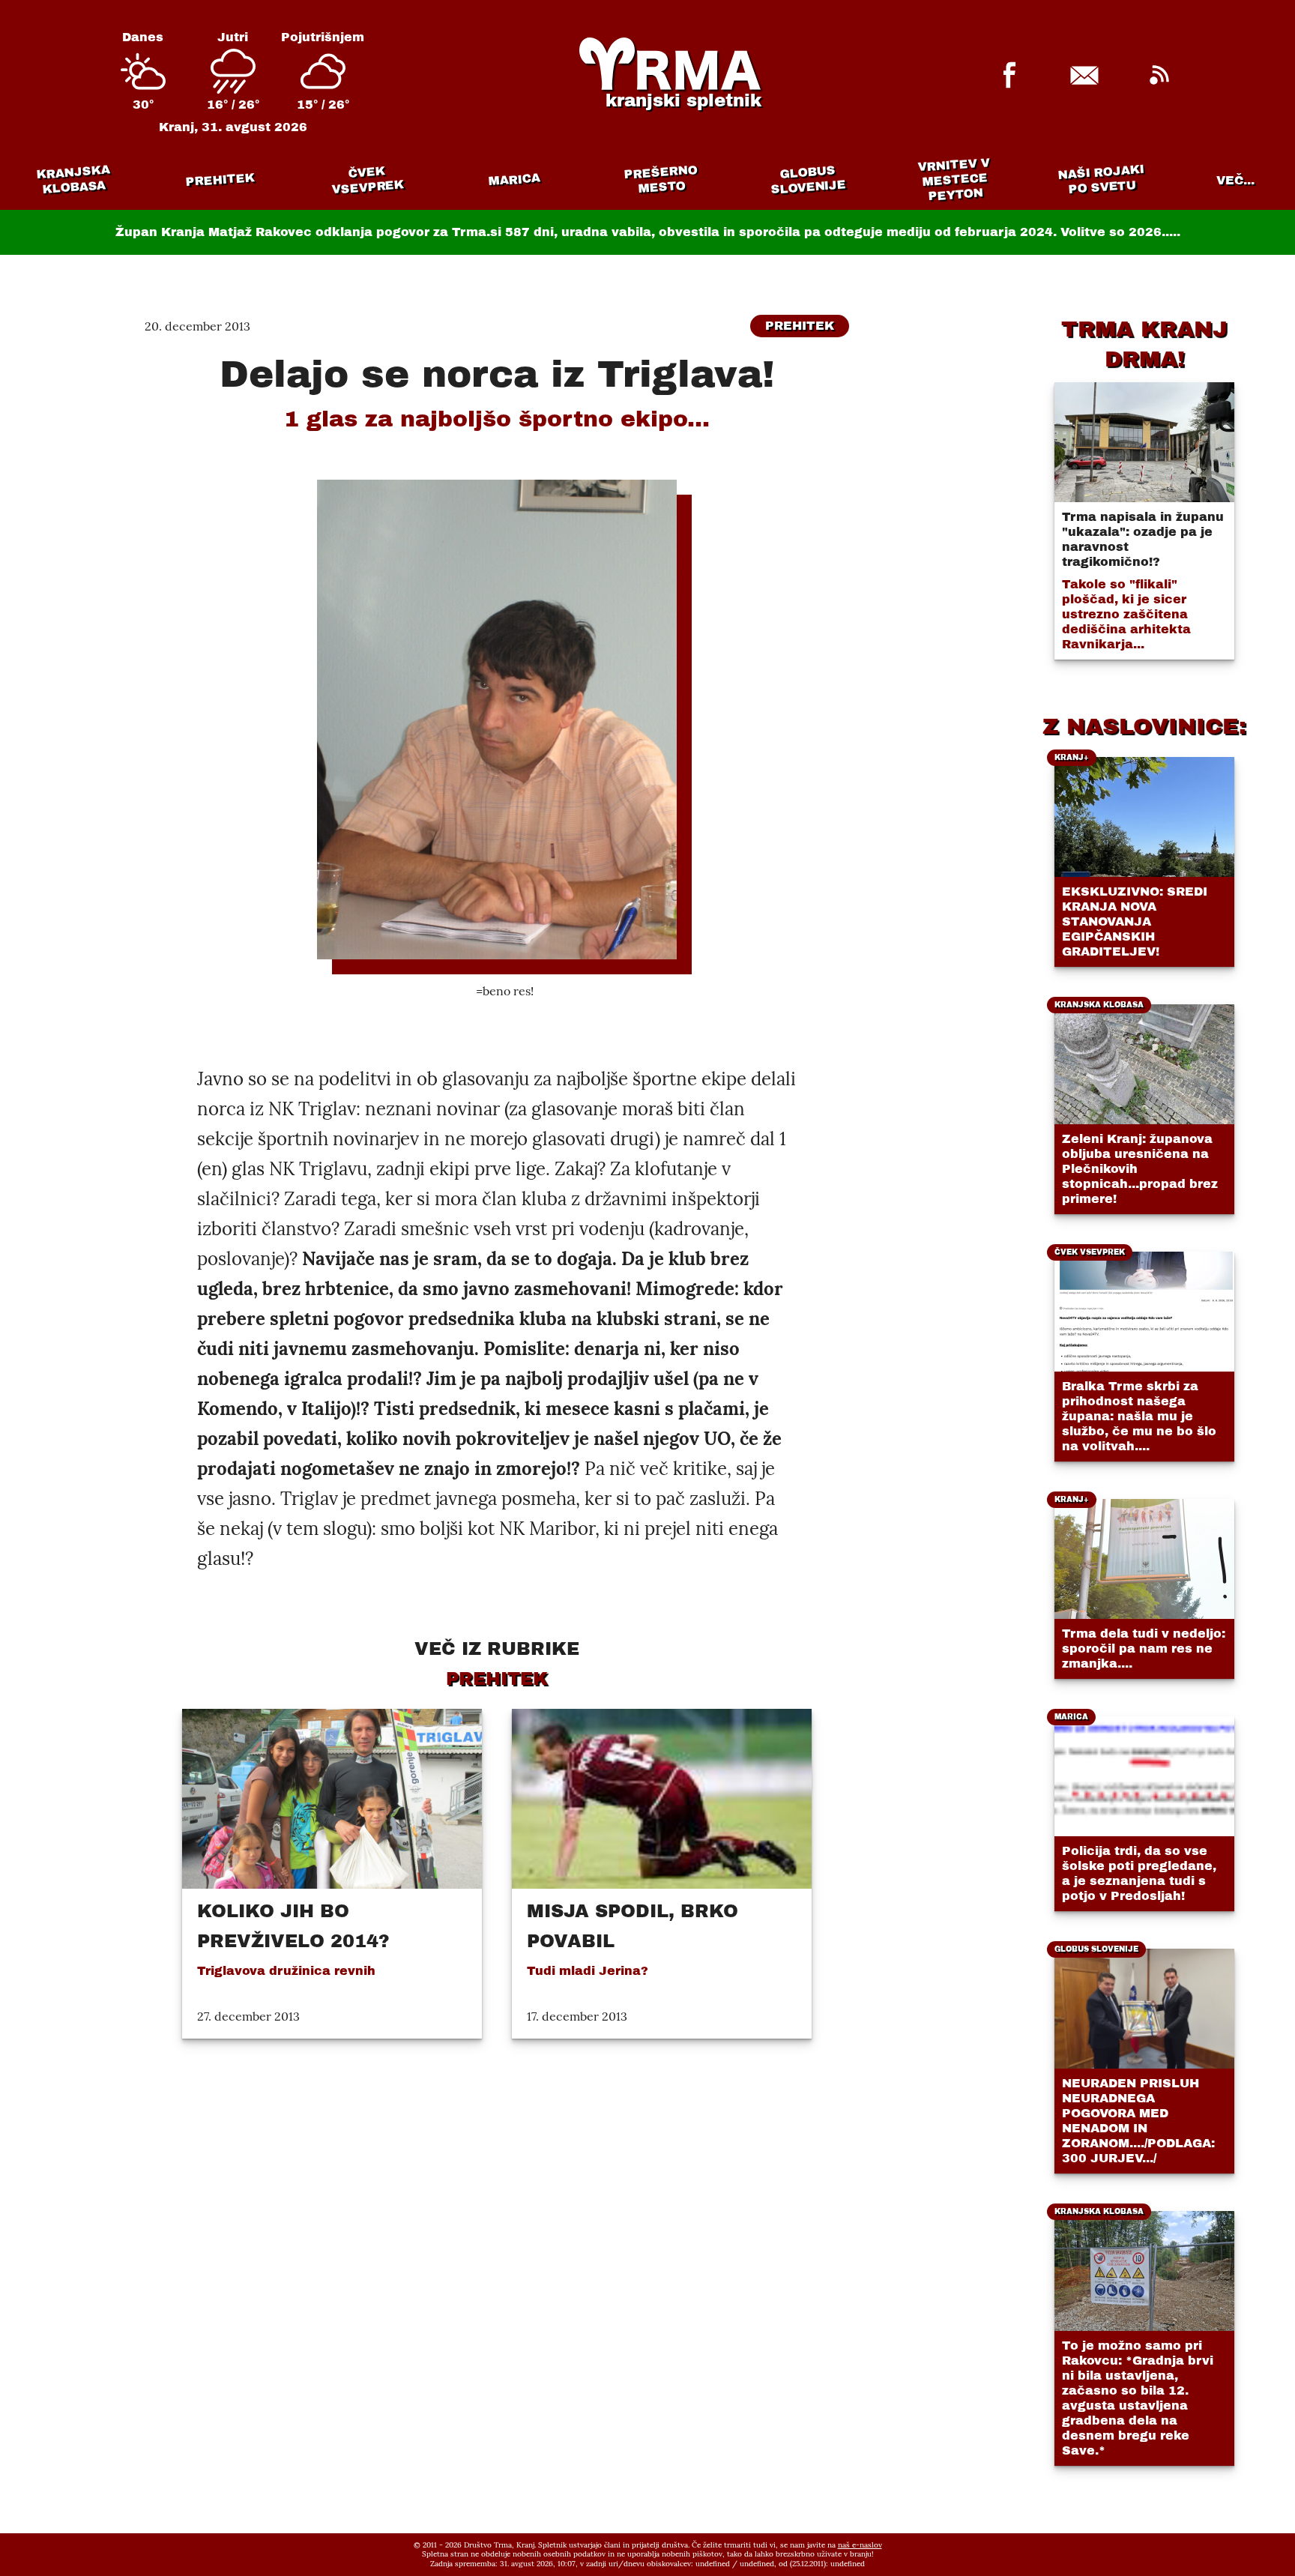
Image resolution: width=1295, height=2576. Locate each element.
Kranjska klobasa (73, 180)
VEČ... (1235, 180)
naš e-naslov (860, 2545)
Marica (514, 180)
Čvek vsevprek (368, 180)
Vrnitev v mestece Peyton (954, 180)
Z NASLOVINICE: (1144, 726)
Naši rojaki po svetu (1101, 179)
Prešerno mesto (661, 180)
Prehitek (220, 180)
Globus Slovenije (809, 180)
